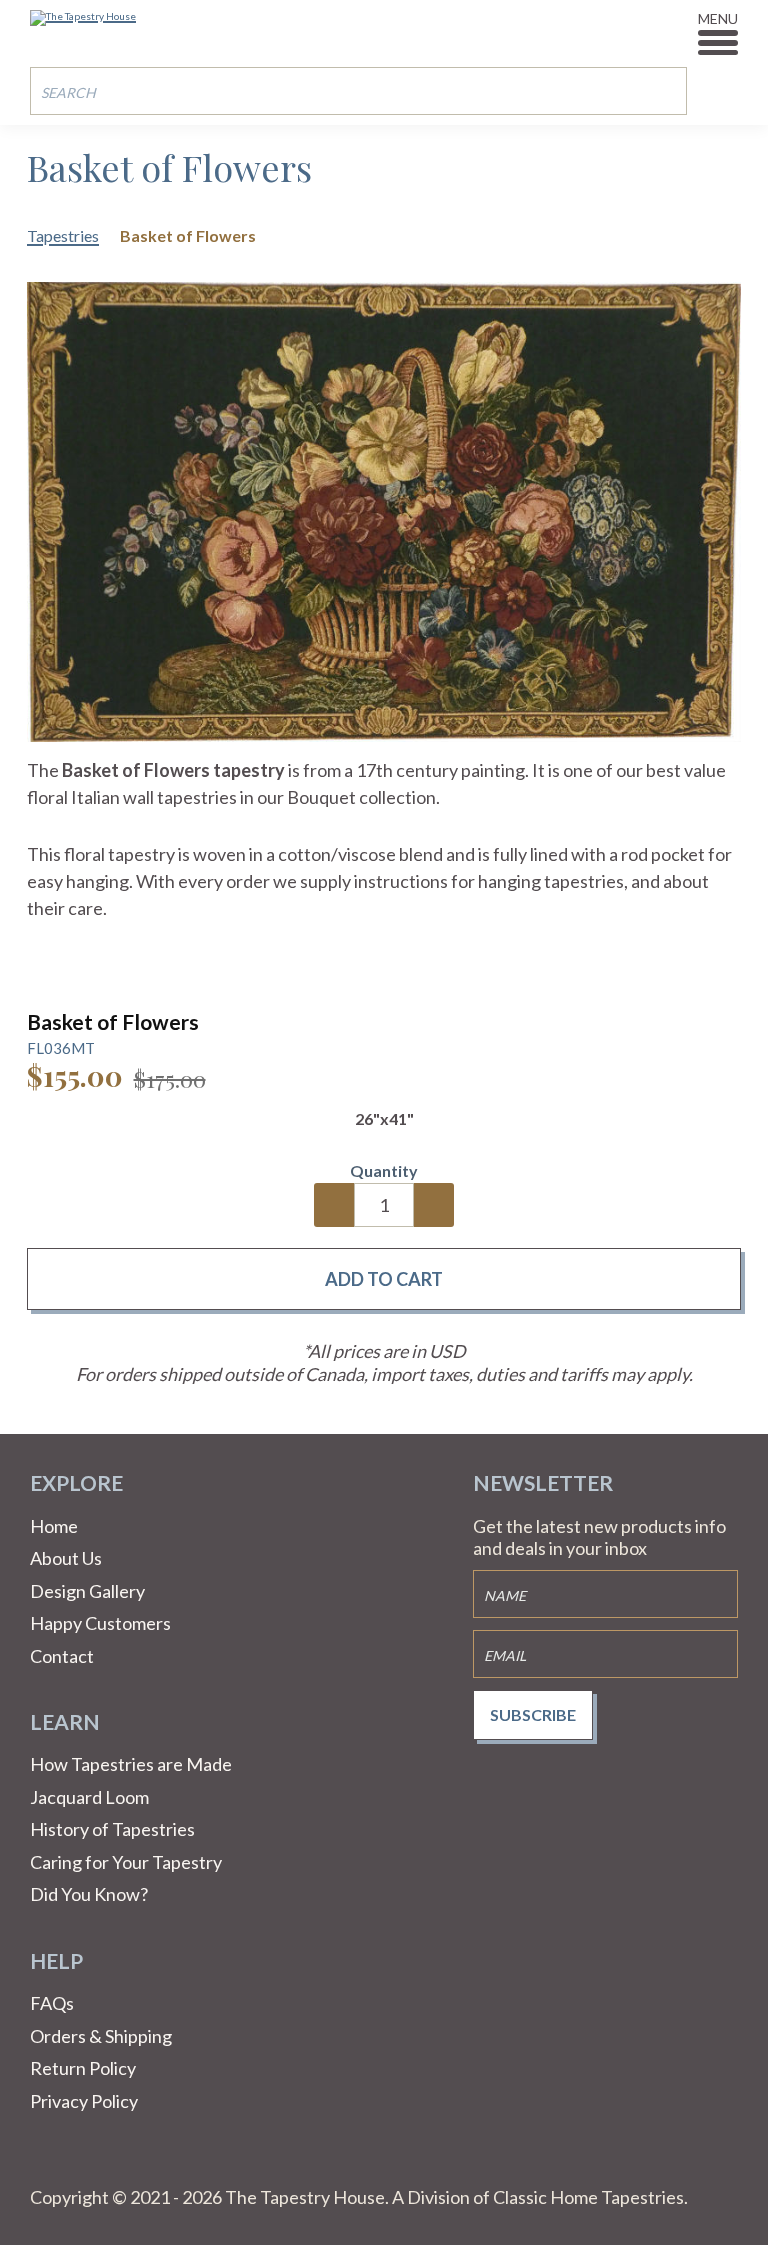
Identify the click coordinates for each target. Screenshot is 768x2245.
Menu (718, 18)
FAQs (52, 2003)
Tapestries (63, 235)
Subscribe (533, 1714)
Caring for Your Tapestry (126, 1862)
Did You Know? (89, 1894)
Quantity (384, 1170)
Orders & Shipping (101, 2036)
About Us (66, 1558)
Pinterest (94, 2162)
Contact (62, 1656)
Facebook (46, 2162)
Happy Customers (100, 1623)
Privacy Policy (84, 2101)
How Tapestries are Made (131, 1764)
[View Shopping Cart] (723, 90)
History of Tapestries (112, 1829)
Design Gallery (87, 1591)
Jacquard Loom (89, 1797)
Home (54, 1526)
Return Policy (83, 2068)
